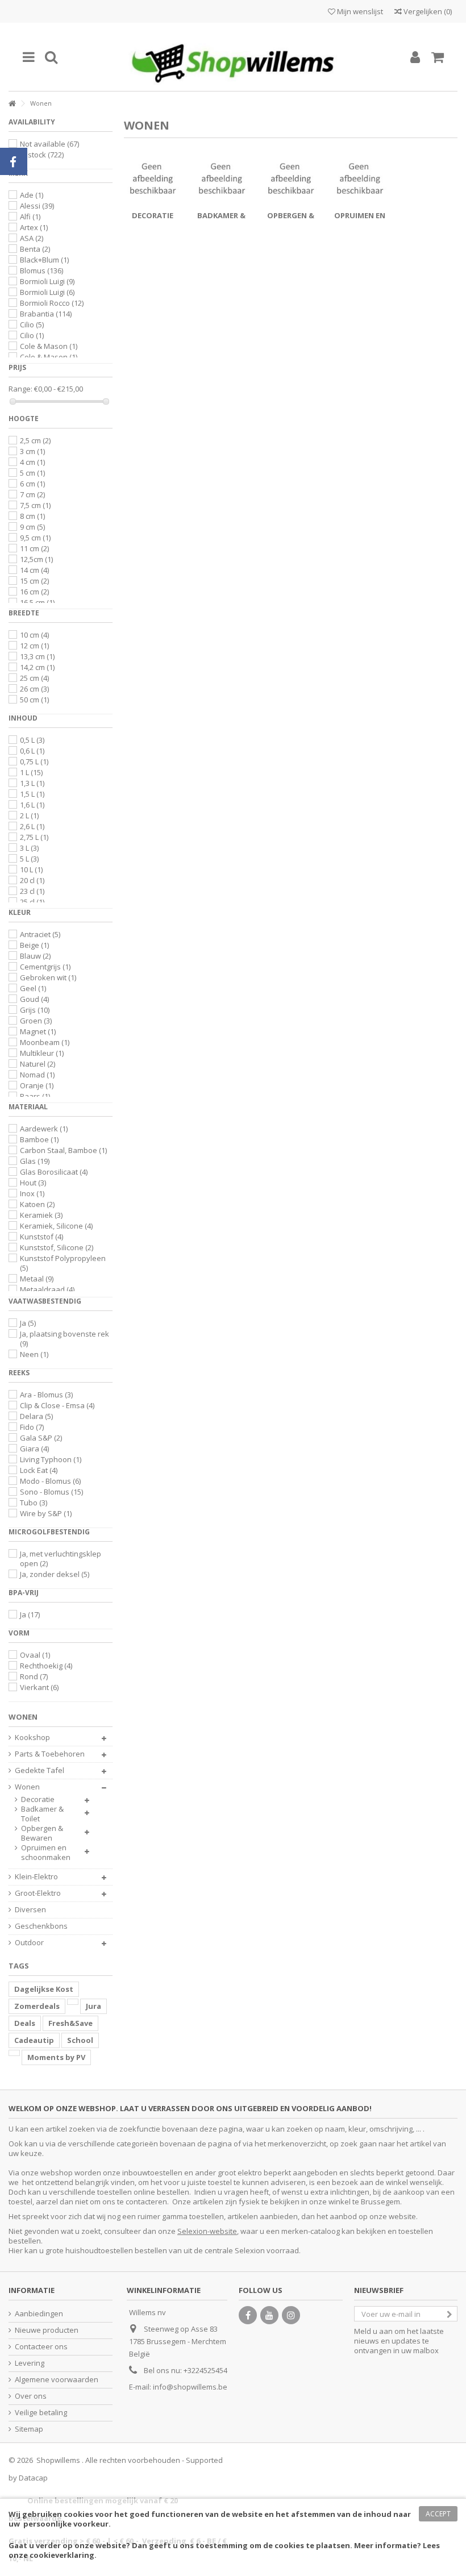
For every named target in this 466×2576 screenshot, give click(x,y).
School (80, 2040)
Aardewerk (44, 1129)
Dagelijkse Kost (44, 1989)
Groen (36, 1021)
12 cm (34, 646)
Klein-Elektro (36, 1877)
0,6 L (32, 751)
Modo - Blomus (50, 1481)
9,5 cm (35, 538)
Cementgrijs (45, 967)
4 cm (32, 462)
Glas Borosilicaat (54, 1172)
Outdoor (29, 1943)
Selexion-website (207, 2231)
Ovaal (35, 1655)
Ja (28, 1323)
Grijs (35, 1010)
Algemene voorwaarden (57, 2380)
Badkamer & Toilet (42, 1814)
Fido (32, 1427)
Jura (93, 2006)
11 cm (34, 548)
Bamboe (39, 1139)
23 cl (32, 891)
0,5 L (32, 740)
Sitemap (29, 2429)
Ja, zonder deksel (55, 1574)
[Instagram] (291, 2315)
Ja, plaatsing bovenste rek (65, 1339)
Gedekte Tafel (39, 1770)
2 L (29, 815)
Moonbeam (45, 1042)
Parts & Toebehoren (50, 1754)
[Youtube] (269, 2315)
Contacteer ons (41, 2347)
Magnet (38, 1031)
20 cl (32, 880)
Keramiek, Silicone (56, 1226)
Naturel (38, 1064)
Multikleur (42, 1053)
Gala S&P (41, 1438)
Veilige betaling (41, 2413)
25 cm (34, 678)
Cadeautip (34, 2040)
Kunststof (41, 1237)
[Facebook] (248, 2315)
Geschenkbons (41, 1926)
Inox (32, 1193)
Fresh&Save (70, 2023)
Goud (34, 999)
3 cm (32, 451)
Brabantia (46, 314)
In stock (42, 155)
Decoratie (153, 215)
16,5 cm (37, 602)
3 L (29, 848)
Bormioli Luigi (47, 281)
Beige (34, 945)
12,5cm (36, 559)
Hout (33, 1183)
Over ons (31, 2396)
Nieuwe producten (47, 2330)
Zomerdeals (37, 2006)
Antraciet (40, 934)
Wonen (27, 1787)
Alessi (37, 206)
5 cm (32, 473)
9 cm (32, 527)
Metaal (37, 1279)
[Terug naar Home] (12, 104)
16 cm (34, 592)
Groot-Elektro (38, 1893)
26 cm (34, 689)
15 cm (34, 581)
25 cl (32, 902)
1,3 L (32, 783)
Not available (49, 144)
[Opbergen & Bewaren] (291, 178)
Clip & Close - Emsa (57, 1405)
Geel (33, 988)
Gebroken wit (48, 977)
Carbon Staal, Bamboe (63, 1150)
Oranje (37, 1085)
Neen (34, 1354)
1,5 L (32, 794)
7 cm (32, 494)
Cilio (32, 324)
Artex (34, 227)
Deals (25, 2023)
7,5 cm (35, 505)
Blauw (35, 956)
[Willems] (233, 57)
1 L (31, 772)
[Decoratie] (153, 178)
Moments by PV (56, 2057)
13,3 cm (37, 656)
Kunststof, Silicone (57, 1247)
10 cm (34, 635)
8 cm (32, 516)
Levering (30, 2363)
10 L (31, 869)
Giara (34, 1449)
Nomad (37, 1075)
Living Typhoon (51, 1459)
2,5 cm (35, 440)
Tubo (34, 1503)
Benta (35, 249)
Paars (35, 1096)
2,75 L (34, 837)
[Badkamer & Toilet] (222, 178)
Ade (32, 195)
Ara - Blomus (46, 1395)
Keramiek (41, 1215)
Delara (36, 1416)
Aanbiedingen (39, 2314)
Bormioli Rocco (52, 303)
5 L (29, 859)
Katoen (37, 1204)
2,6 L (32, 826)
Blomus (41, 270)
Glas (35, 1161)
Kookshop (32, 1738)
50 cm (34, 700)
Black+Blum (44, 260)
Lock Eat (39, 1470)
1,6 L (32, 805)
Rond (34, 1676)
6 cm (32, 484)
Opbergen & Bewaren (42, 1833)
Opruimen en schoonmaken (46, 1853)
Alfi (30, 217)
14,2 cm (37, 667)
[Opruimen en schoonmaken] (360, 178)
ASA (32, 238)
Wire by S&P (46, 1513)
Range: (20, 389)
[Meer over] (73, 2002)
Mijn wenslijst (359, 11)
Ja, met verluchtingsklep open (61, 1558)
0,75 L (34, 761)
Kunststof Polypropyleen (63, 1263)
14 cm (34, 570)
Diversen (30, 1910)
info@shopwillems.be (190, 2387)
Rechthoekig (46, 1666)
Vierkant (39, 1687)
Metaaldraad (47, 1289)
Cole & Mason (49, 346)
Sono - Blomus (51, 1492)
